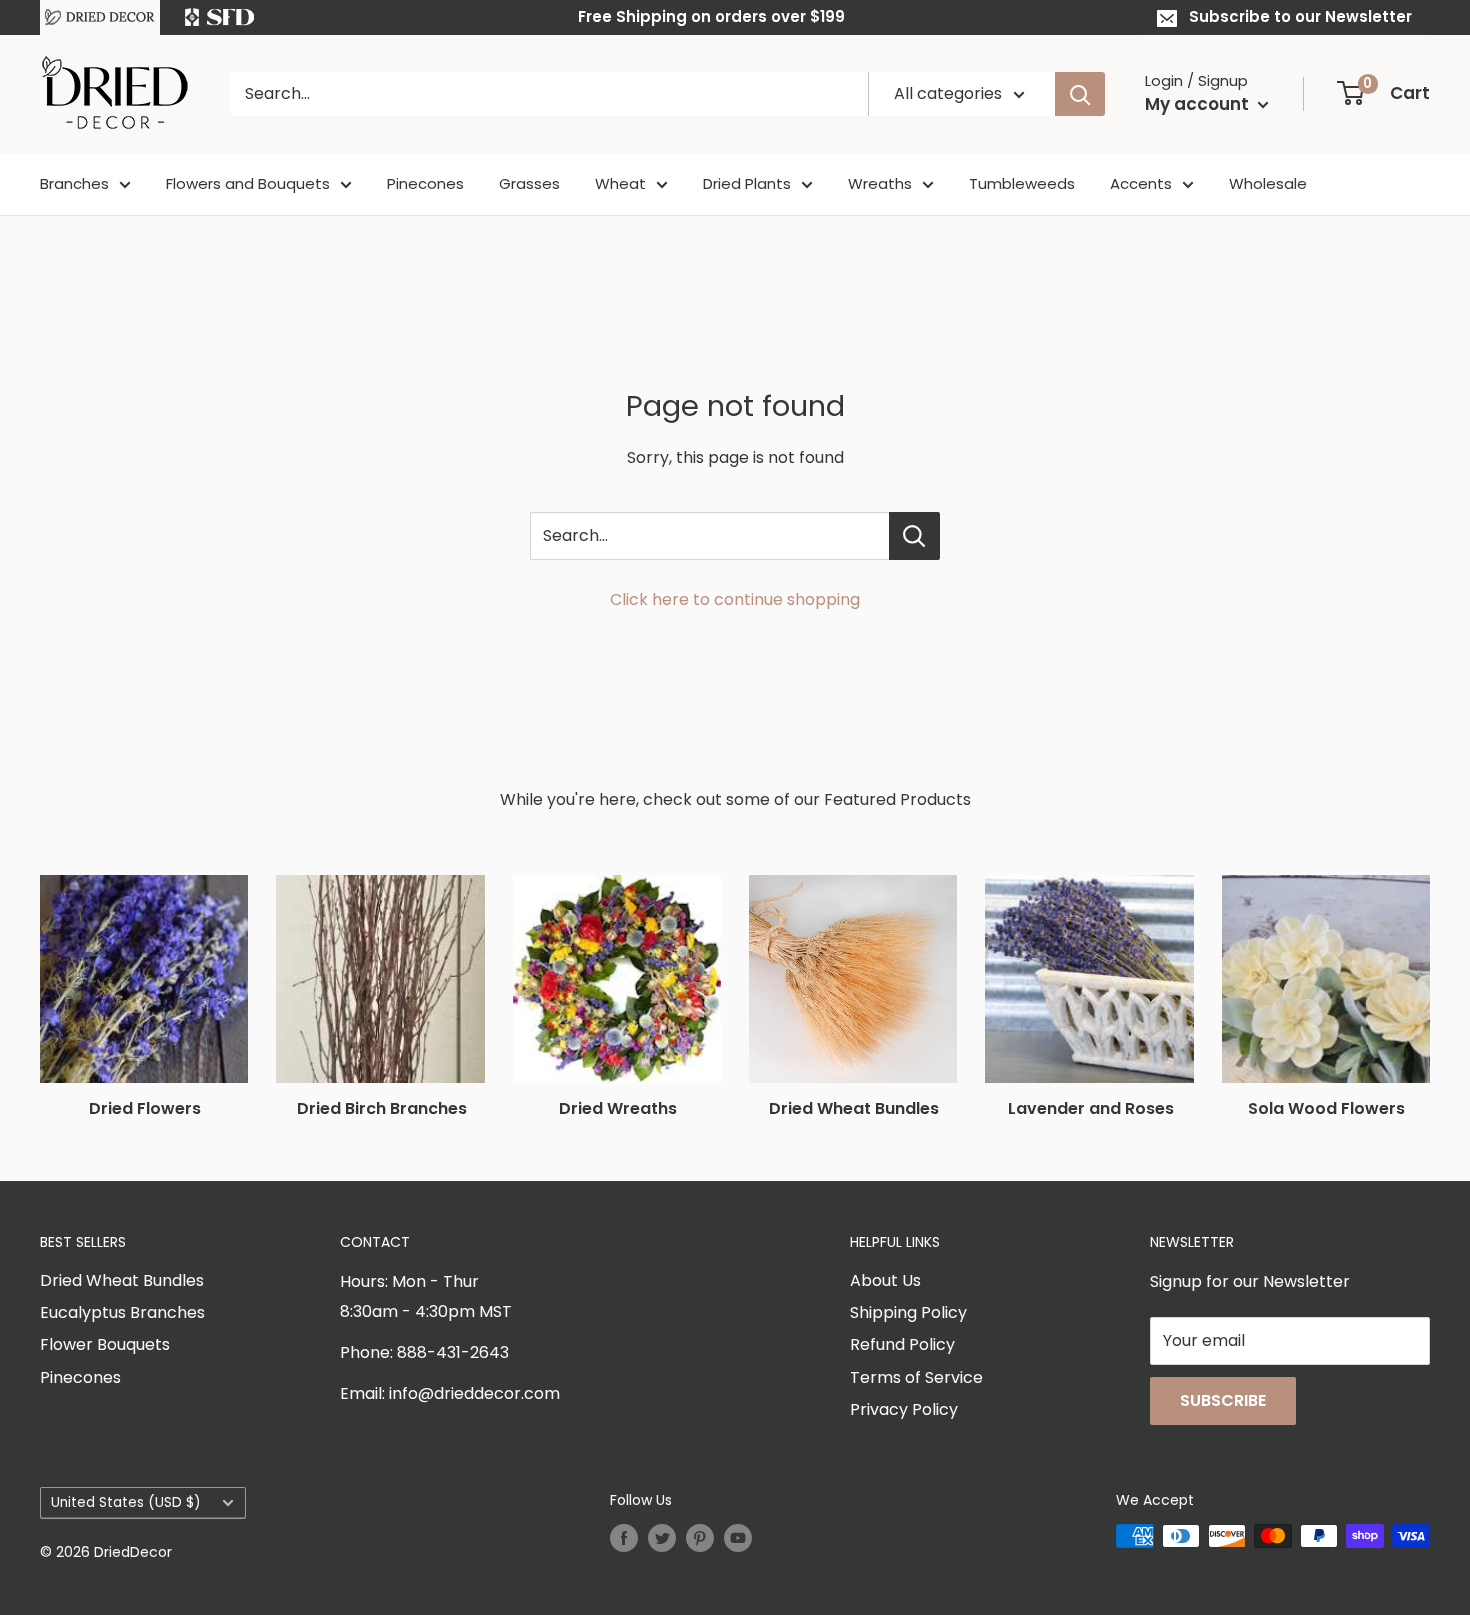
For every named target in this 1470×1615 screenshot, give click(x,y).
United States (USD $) (126, 1502)
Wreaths (880, 183)
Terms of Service (916, 1377)
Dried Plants (747, 183)
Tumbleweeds (1022, 183)
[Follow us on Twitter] (662, 1538)
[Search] (1080, 94)
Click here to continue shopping (735, 599)
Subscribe (1223, 1400)
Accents (1141, 183)
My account (1199, 104)
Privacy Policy (904, 1409)
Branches (74, 183)
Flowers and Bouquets (248, 183)
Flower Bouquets (105, 1344)
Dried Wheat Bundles (122, 1280)
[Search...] (914, 536)
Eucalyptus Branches (122, 1312)
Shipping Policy (908, 1312)
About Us (885, 1280)
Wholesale (1268, 183)
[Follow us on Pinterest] (700, 1538)
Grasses (529, 183)
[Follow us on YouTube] (738, 1538)
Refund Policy (902, 1344)
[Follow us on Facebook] (624, 1538)
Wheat (620, 183)
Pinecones (425, 183)
